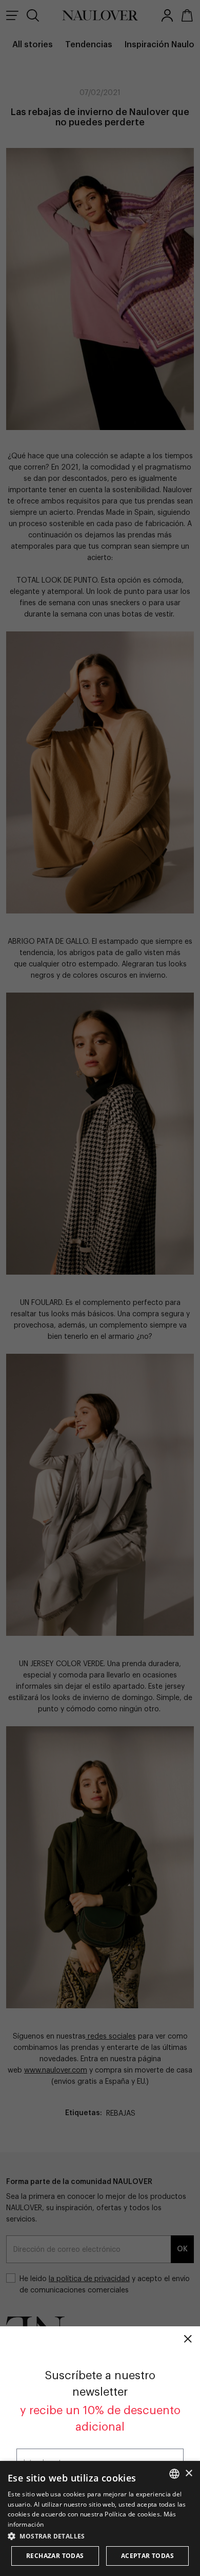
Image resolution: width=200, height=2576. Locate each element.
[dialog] (100, 2518)
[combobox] (174, 2474)
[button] (100, 2536)
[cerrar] (188, 2339)
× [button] (188, 2474)
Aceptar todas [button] (147, 2556)
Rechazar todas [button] (55, 2556)
